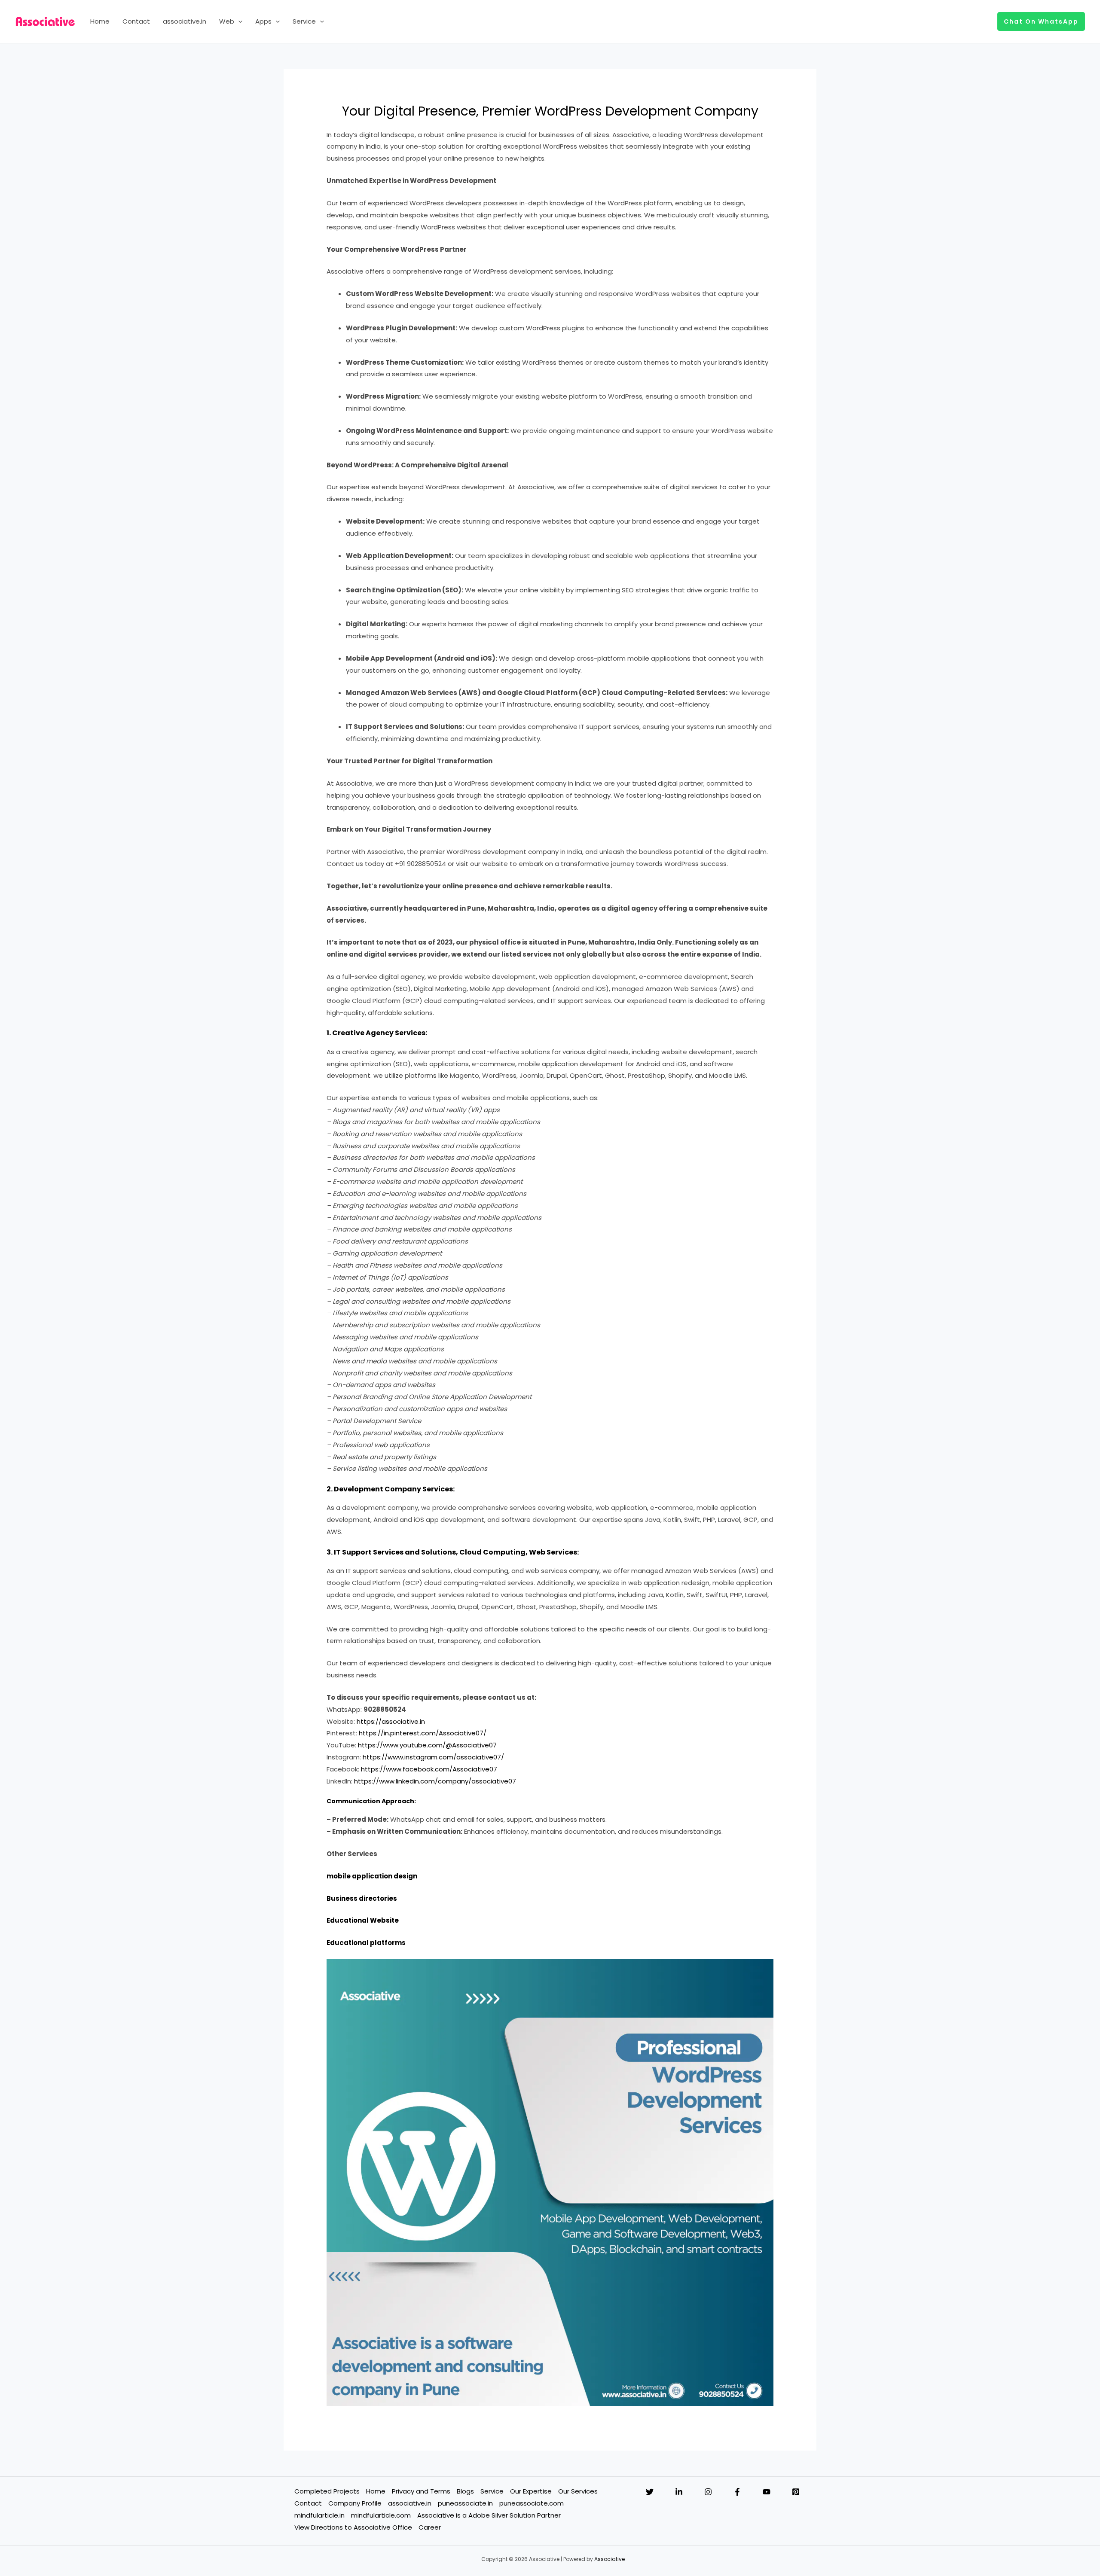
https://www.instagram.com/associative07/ (433, 1757)
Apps (263, 21)
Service (304, 21)
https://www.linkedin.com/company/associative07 (435, 1781)
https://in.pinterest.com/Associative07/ (423, 1733)
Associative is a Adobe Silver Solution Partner (489, 2515)
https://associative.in (391, 1721)
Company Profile (355, 2503)
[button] (238, 21)
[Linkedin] (679, 2492)
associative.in (185, 21)
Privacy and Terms (421, 2491)
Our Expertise (531, 2491)
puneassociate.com (532, 2503)
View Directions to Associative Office (353, 2527)
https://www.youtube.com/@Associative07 (427, 1745)
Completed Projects (327, 2491)
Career (430, 2527)
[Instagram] (708, 2492)
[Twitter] (650, 2492)
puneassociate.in (465, 2503)
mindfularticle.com (381, 2515)
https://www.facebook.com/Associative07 (429, 1769)
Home (100, 21)
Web (227, 21)
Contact (136, 21)
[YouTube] (767, 2492)
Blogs (465, 2491)
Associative (610, 2559)
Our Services (578, 2491)
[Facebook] (737, 2492)
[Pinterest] (796, 2492)
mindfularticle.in (319, 2515)
